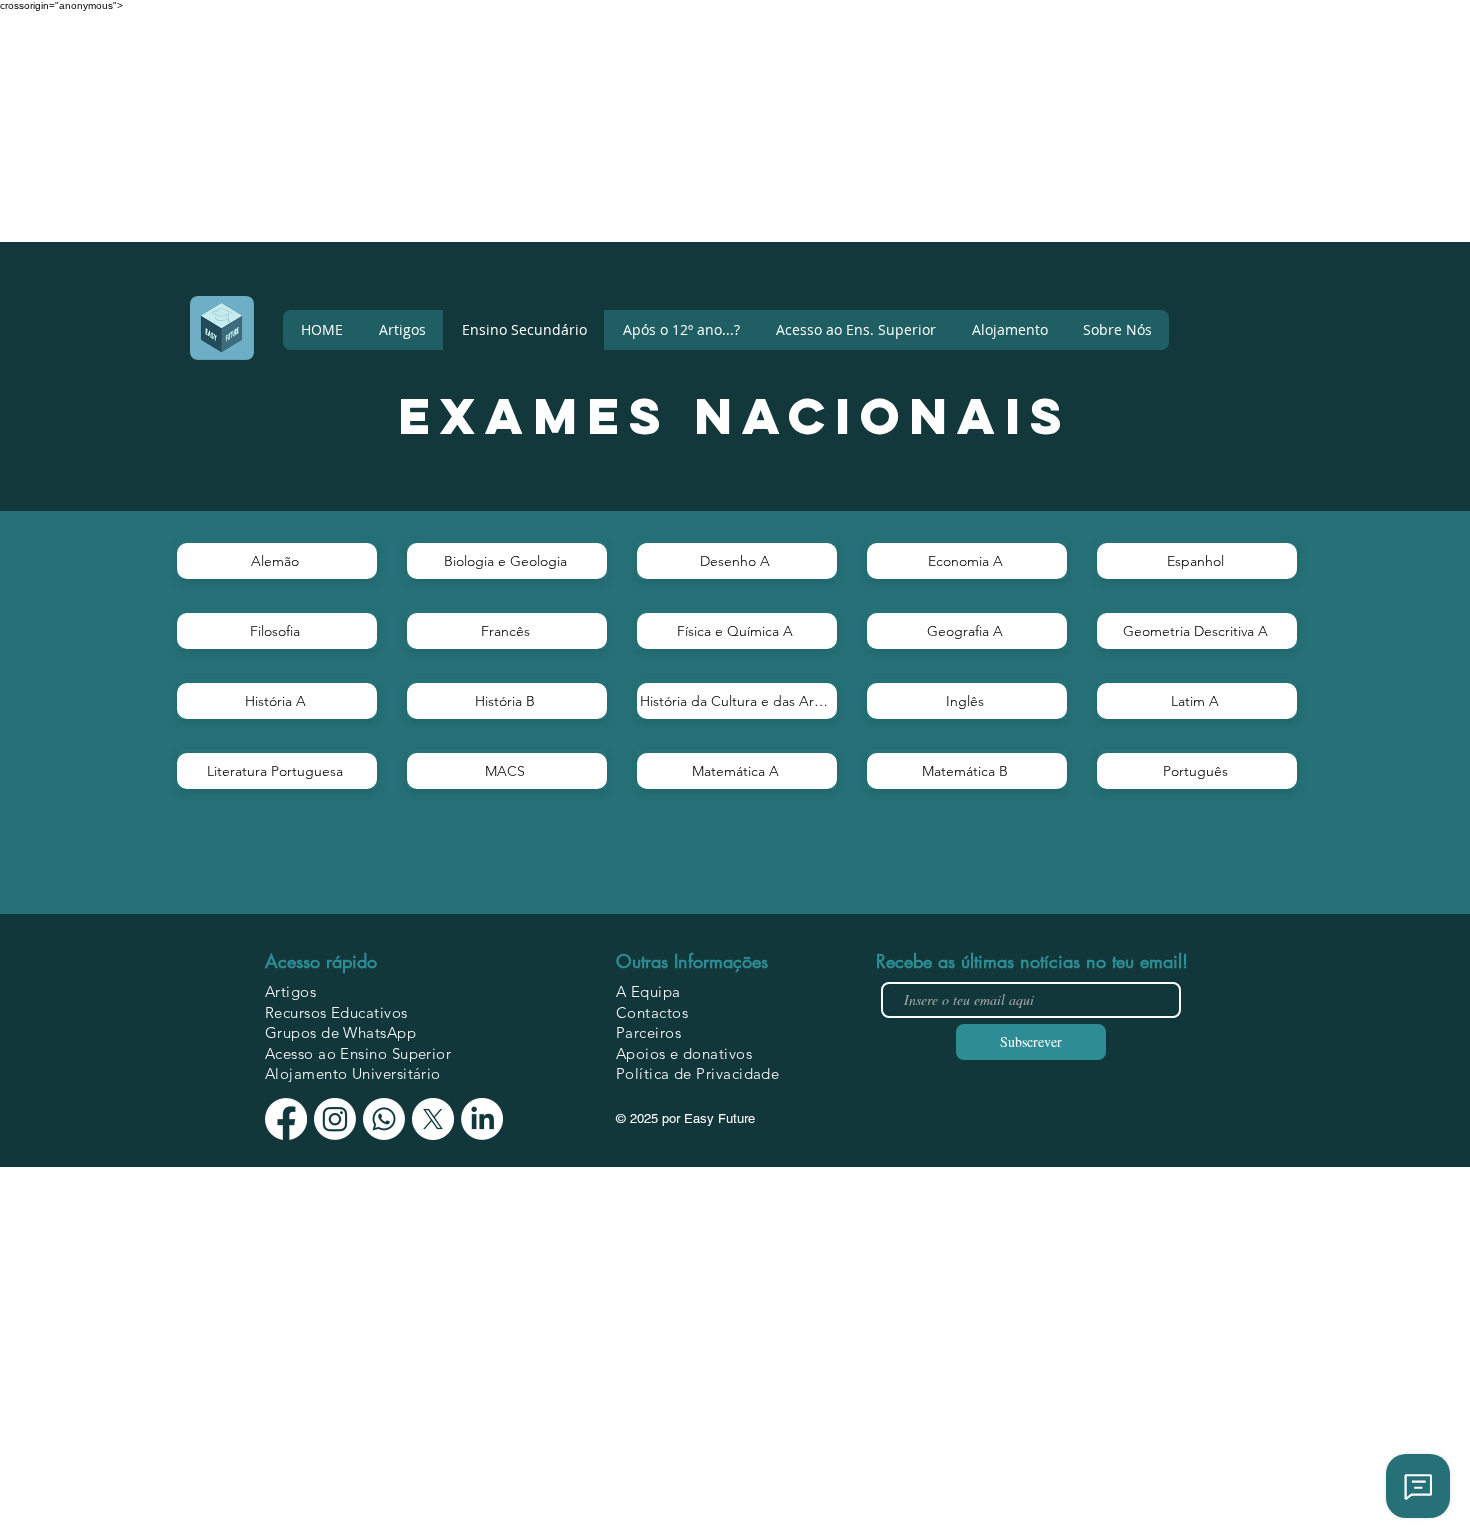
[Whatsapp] (384, 1119)
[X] (433, 1119)
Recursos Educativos (336, 1012)
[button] (1117, 330)
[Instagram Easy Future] (335, 1119)
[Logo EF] (222, 328)
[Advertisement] (600, 151)
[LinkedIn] (482, 1119)
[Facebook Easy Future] (286, 1119)
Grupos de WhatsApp (340, 1032)
